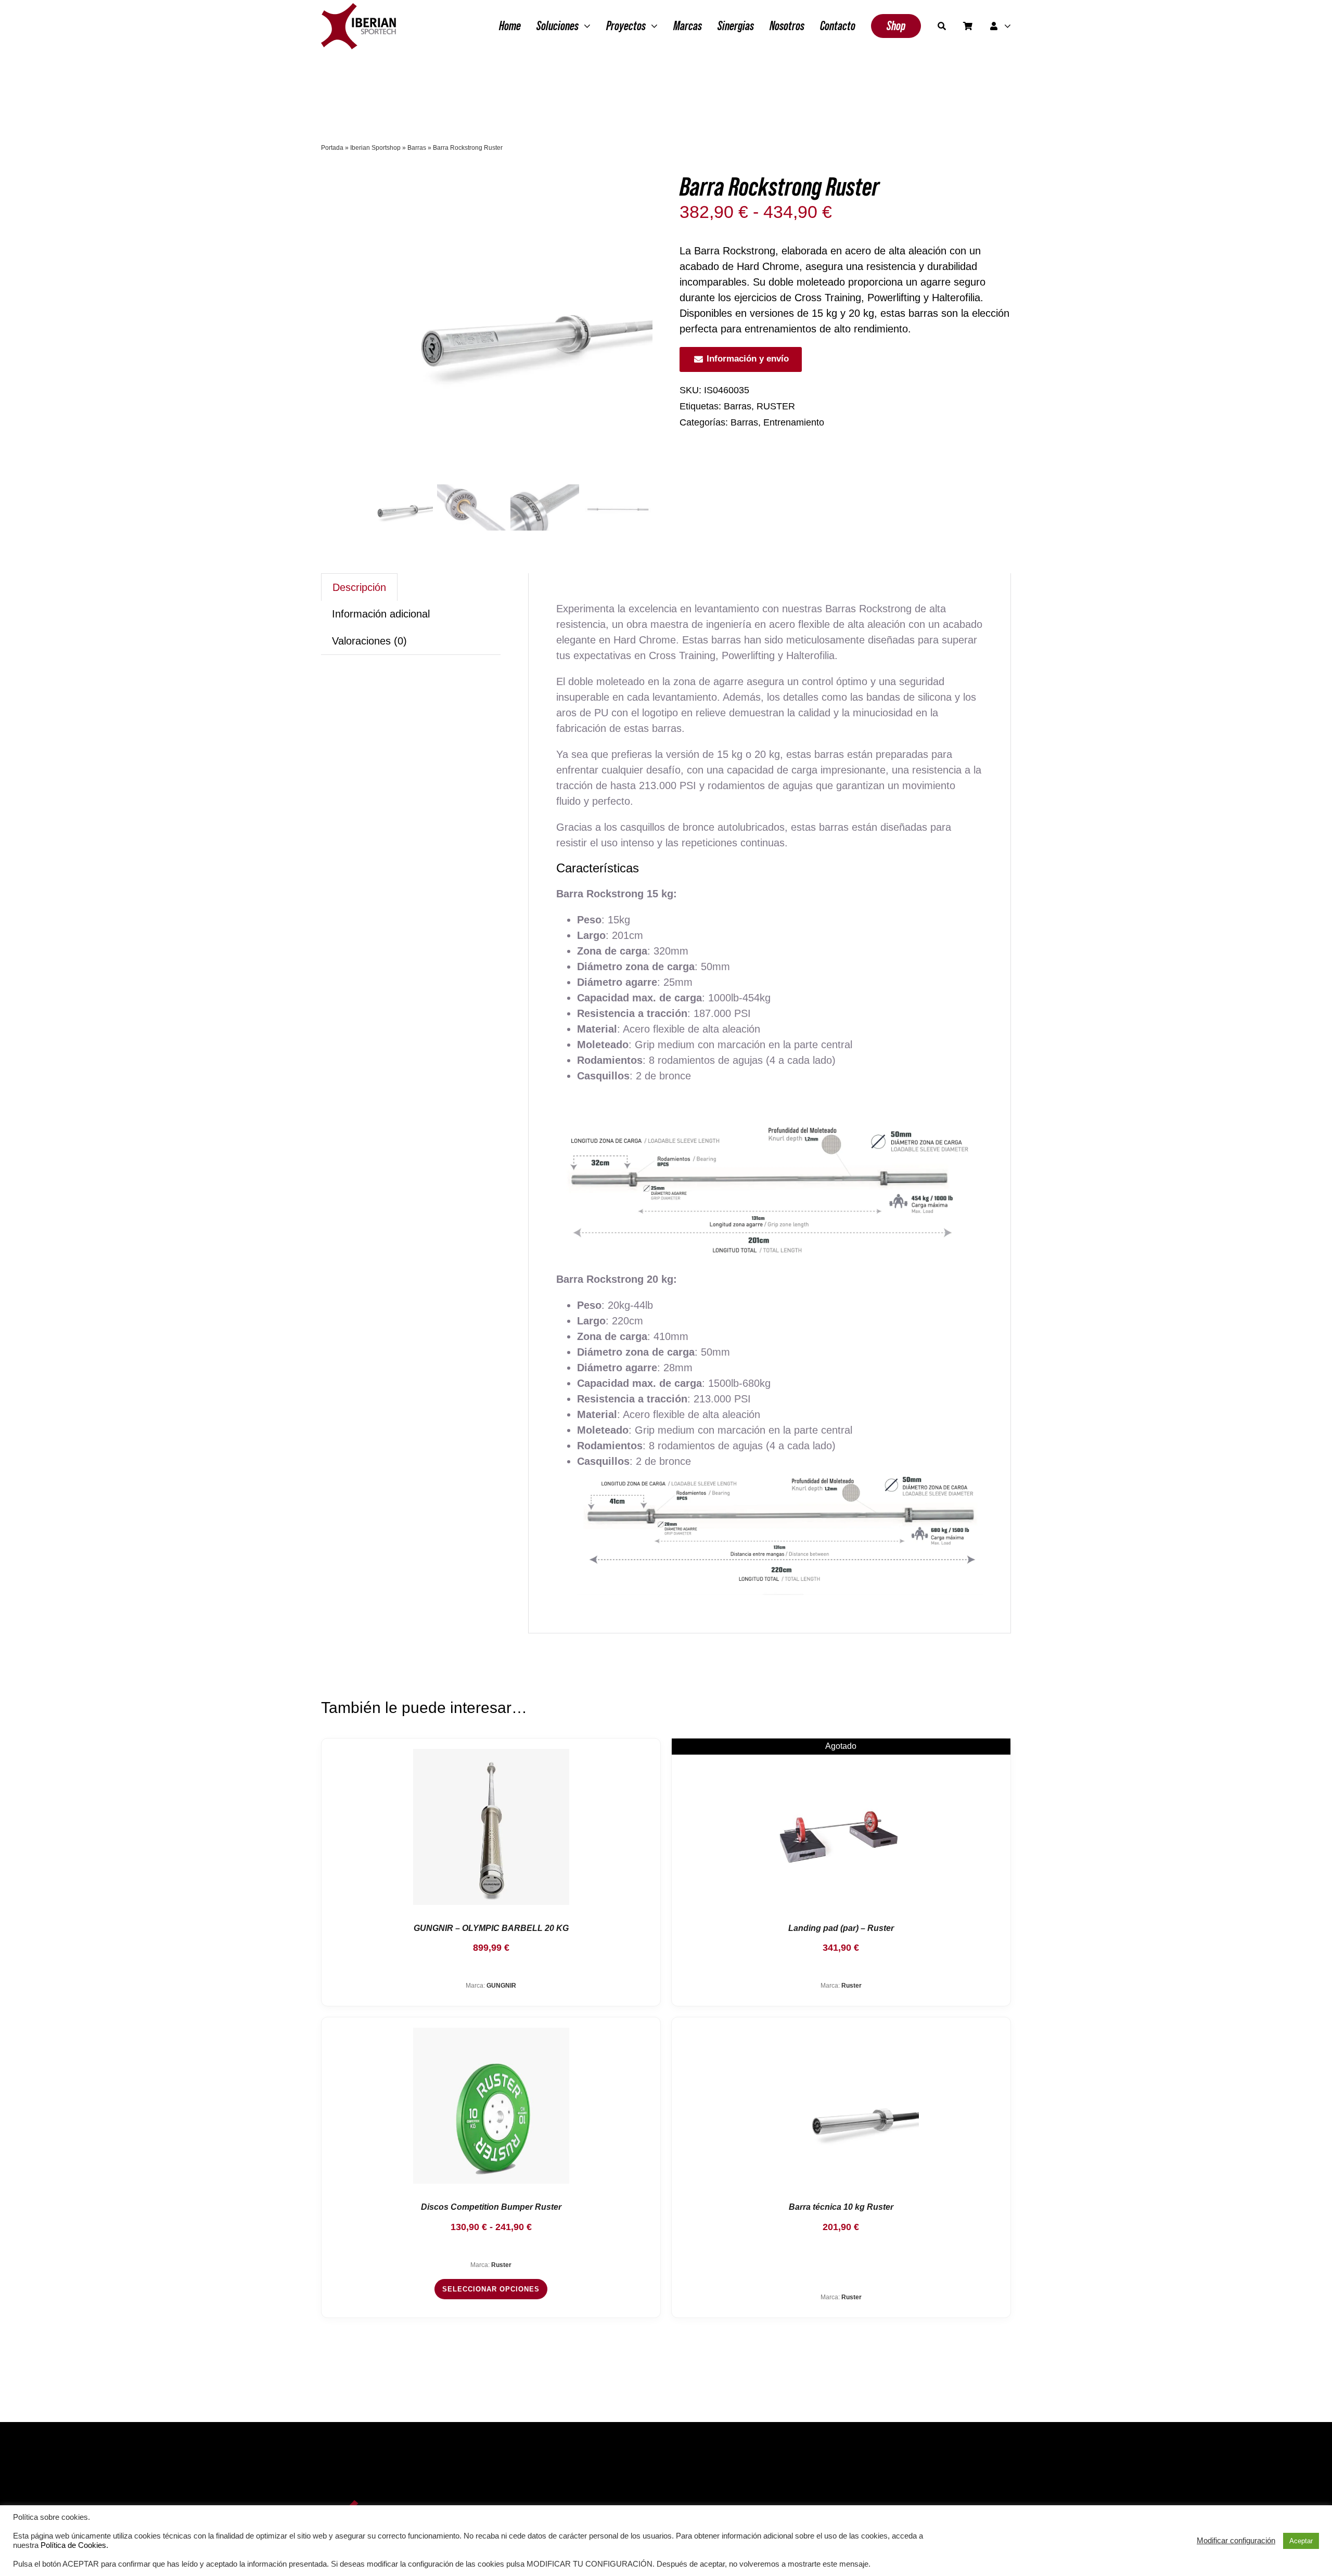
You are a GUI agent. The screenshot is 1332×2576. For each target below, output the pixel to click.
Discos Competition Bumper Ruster (491, 2207)
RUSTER (776, 406)
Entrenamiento (794, 422)
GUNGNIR (501, 1986)
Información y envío (748, 359)
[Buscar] (942, 26)
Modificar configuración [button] (1236, 2541)
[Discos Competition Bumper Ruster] (491, 2106)
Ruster (851, 1986)
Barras (417, 148)
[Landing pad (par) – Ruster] (841, 1827)
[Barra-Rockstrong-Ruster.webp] (508, 325)
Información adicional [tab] (381, 614)
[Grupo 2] (358, 8)
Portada (332, 148)
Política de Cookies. (74, 2545)
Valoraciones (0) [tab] (369, 641)
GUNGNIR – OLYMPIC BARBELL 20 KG (491, 1928)
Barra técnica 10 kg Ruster (841, 2207)
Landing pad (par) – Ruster (841, 1928)
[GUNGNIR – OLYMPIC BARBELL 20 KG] (491, 1827)
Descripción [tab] (359, 587)
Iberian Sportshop (375, 148)
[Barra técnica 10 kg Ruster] (841, 2106)
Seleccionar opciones (491, 2289)
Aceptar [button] (1301, 2541)
